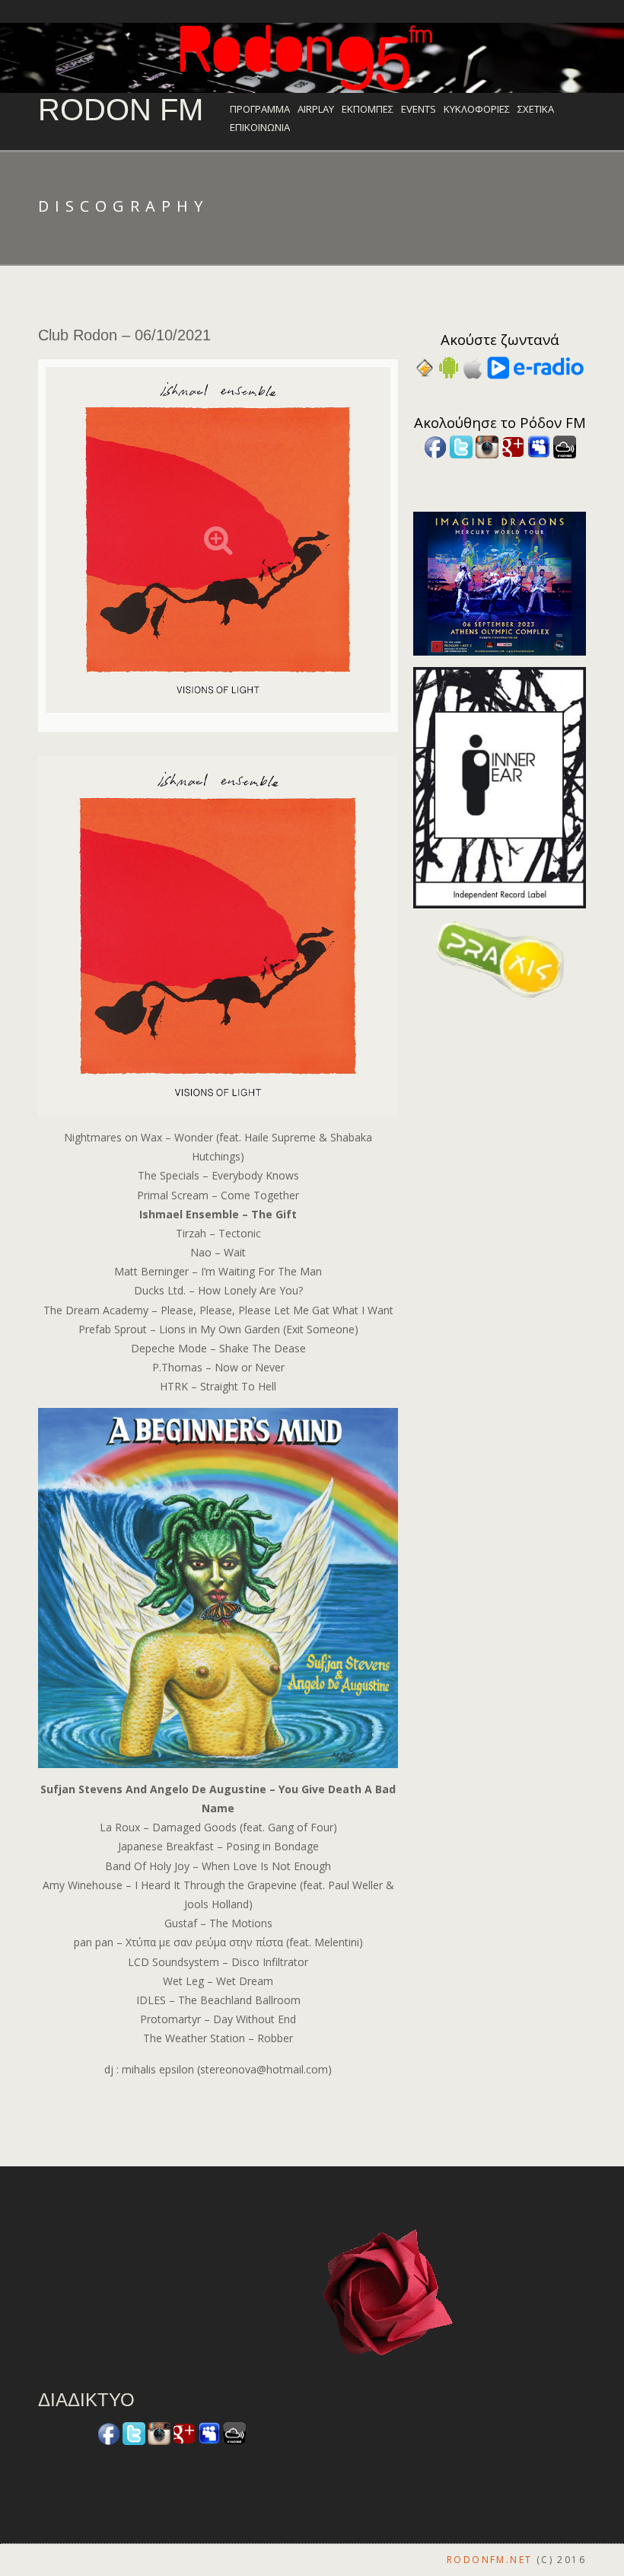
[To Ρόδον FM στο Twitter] (461, 446)
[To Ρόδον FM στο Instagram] (487, 446)
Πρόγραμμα (260, 109)
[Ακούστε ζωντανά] (449, 367)
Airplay (316, 109)
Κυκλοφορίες (477, 109)
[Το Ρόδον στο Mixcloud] (565, 446)
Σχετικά (536, 109)
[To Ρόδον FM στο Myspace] (539, 446)
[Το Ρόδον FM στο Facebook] (435, 446)
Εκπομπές (368, 109)
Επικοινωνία (260, 127)
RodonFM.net (489, 2560)
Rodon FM (121, 110)
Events (419, 109)
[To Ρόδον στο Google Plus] (513, 446)
